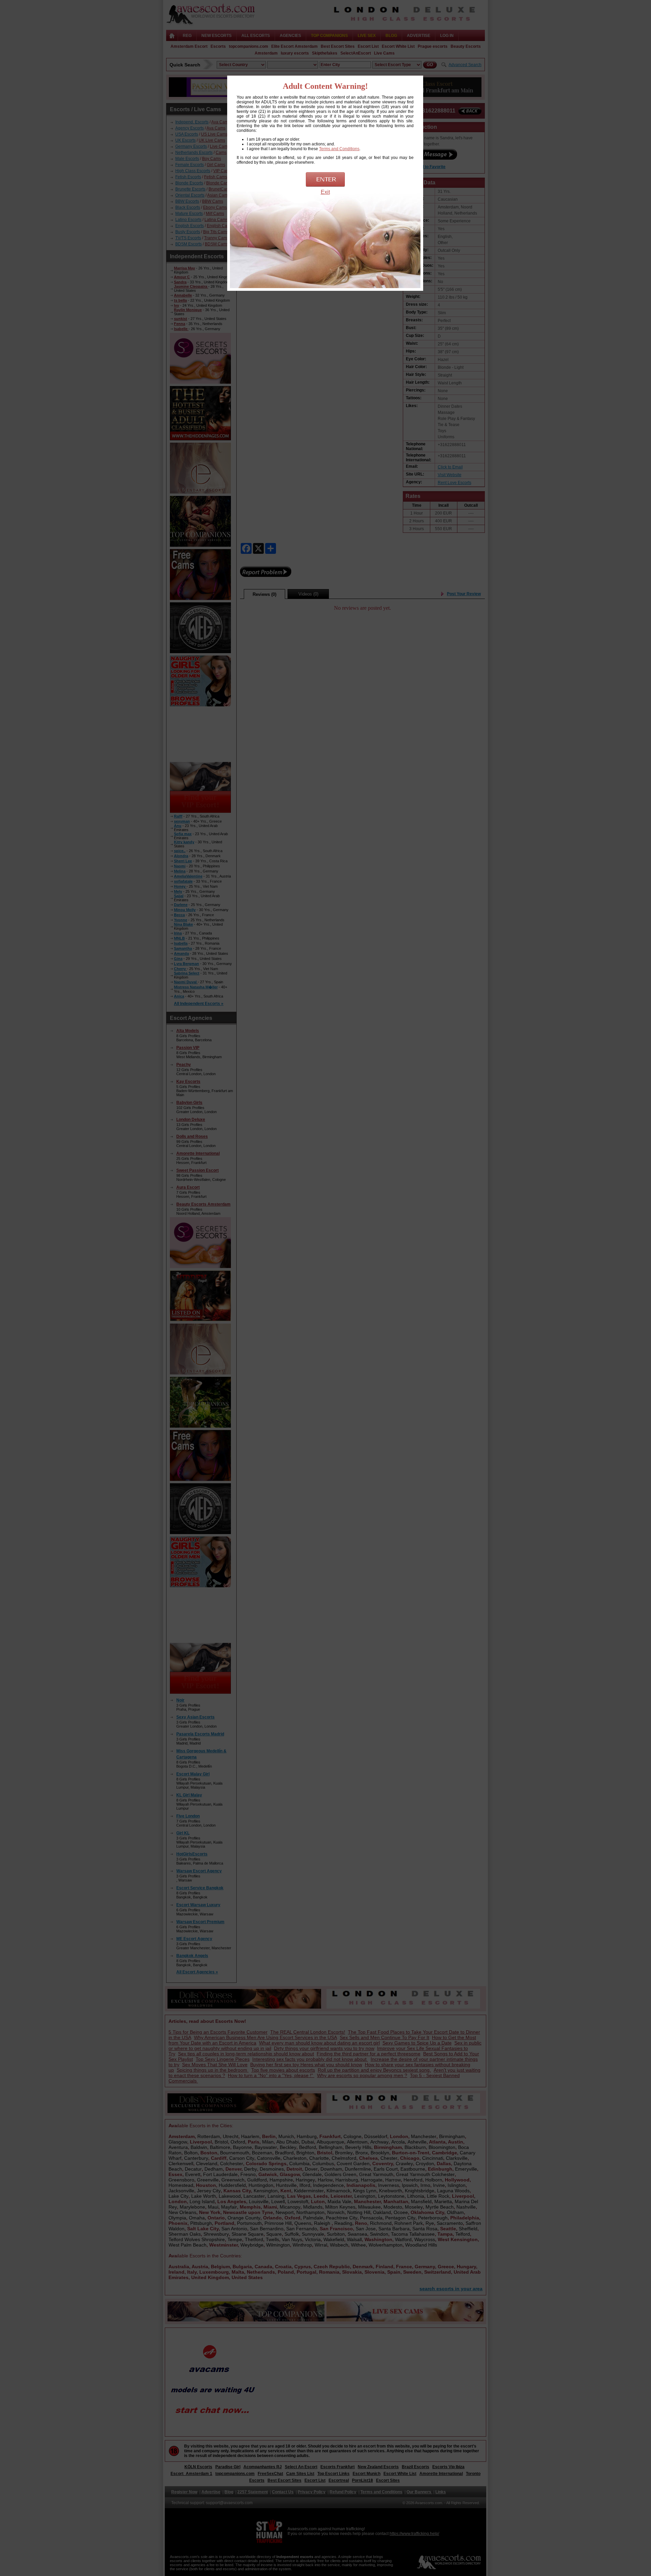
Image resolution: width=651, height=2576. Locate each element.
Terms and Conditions (339, 149)
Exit (325, 192)
